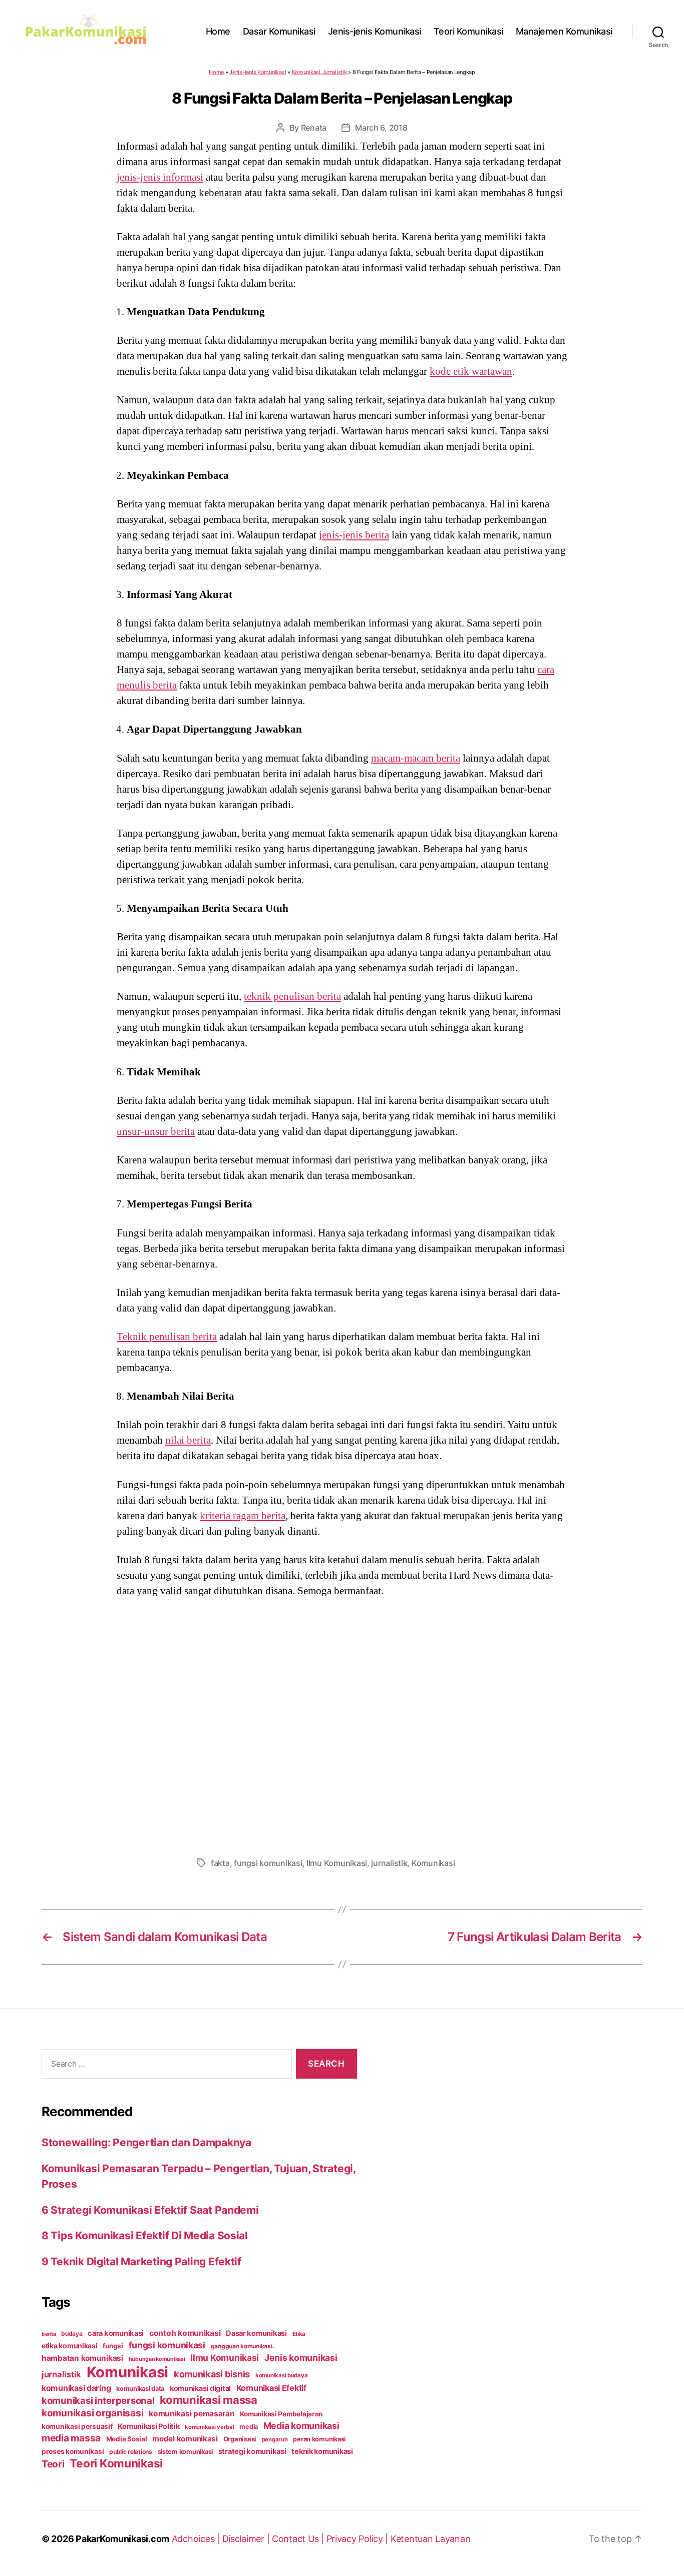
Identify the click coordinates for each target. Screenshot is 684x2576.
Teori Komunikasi (468, 31)
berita (49, 2334)
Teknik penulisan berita (167, 1337)
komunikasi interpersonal (98, 2400)
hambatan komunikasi (82, 2358)
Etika (299, 2334)
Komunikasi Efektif (271, 2388)
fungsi (113, 2346)
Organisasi (240, 2439)
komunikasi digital (200, 2388)
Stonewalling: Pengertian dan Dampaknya (146, 2142)
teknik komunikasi (322, 2451)
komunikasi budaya (281, 2375)
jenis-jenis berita (354, 535)
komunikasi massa (209, 2400)
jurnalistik (389, 1863)
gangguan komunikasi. (243, 2346)
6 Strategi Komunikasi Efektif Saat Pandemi (150, 2210)
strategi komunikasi (252, 2451)
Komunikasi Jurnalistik (319, 72)
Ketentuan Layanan (430, 2539)
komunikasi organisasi (92, 2413)
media (249, 2427)
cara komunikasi (116, 2333)
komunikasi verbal (209, 2427)
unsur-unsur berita (156, 1131)
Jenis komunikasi (301, 2358)
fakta (220, 1863)
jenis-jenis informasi (160, 177)
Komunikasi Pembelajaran (281, 2414)
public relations (131, 2452)
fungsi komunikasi (268, 1863)
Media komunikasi (301, 2426)
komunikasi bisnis (212, 2374)
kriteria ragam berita (243, 1516)
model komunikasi (185, 2439)
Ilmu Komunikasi (337, 1863)
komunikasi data (140, 2389)
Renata (314, 128)
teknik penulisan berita (292, 996)
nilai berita (188, 1440)
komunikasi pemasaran (192, 2414)
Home (218, 31)
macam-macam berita (416, 758)
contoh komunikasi (185, 2333)
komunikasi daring (76, 2388)
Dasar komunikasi (256, 2333)
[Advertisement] (342, 1724)
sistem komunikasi (185, 2452)
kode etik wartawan (471, 371)
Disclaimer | (247, 2539)
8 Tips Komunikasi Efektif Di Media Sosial (145, 2235)
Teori (53, 2464)
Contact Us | (299, 2539)
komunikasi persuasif (77, 2426)
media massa (71, 2438)
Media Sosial (127, 2439)
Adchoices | (197, 2539)
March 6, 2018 (381, 128)
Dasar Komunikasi (279, 31)
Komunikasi (433, 1863)
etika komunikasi (70, 2346)
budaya (72, 2334)
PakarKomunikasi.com (122, 2539)
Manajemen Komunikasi (564, 31)
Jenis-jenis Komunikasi (375, 31)
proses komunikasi (73, 2451)
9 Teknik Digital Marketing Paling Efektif (141, 2262)
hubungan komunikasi (157, 2359)
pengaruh (275, 2439)
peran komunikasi (319, 2439)
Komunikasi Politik (148, 2426)
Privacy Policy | (359, 2539)
